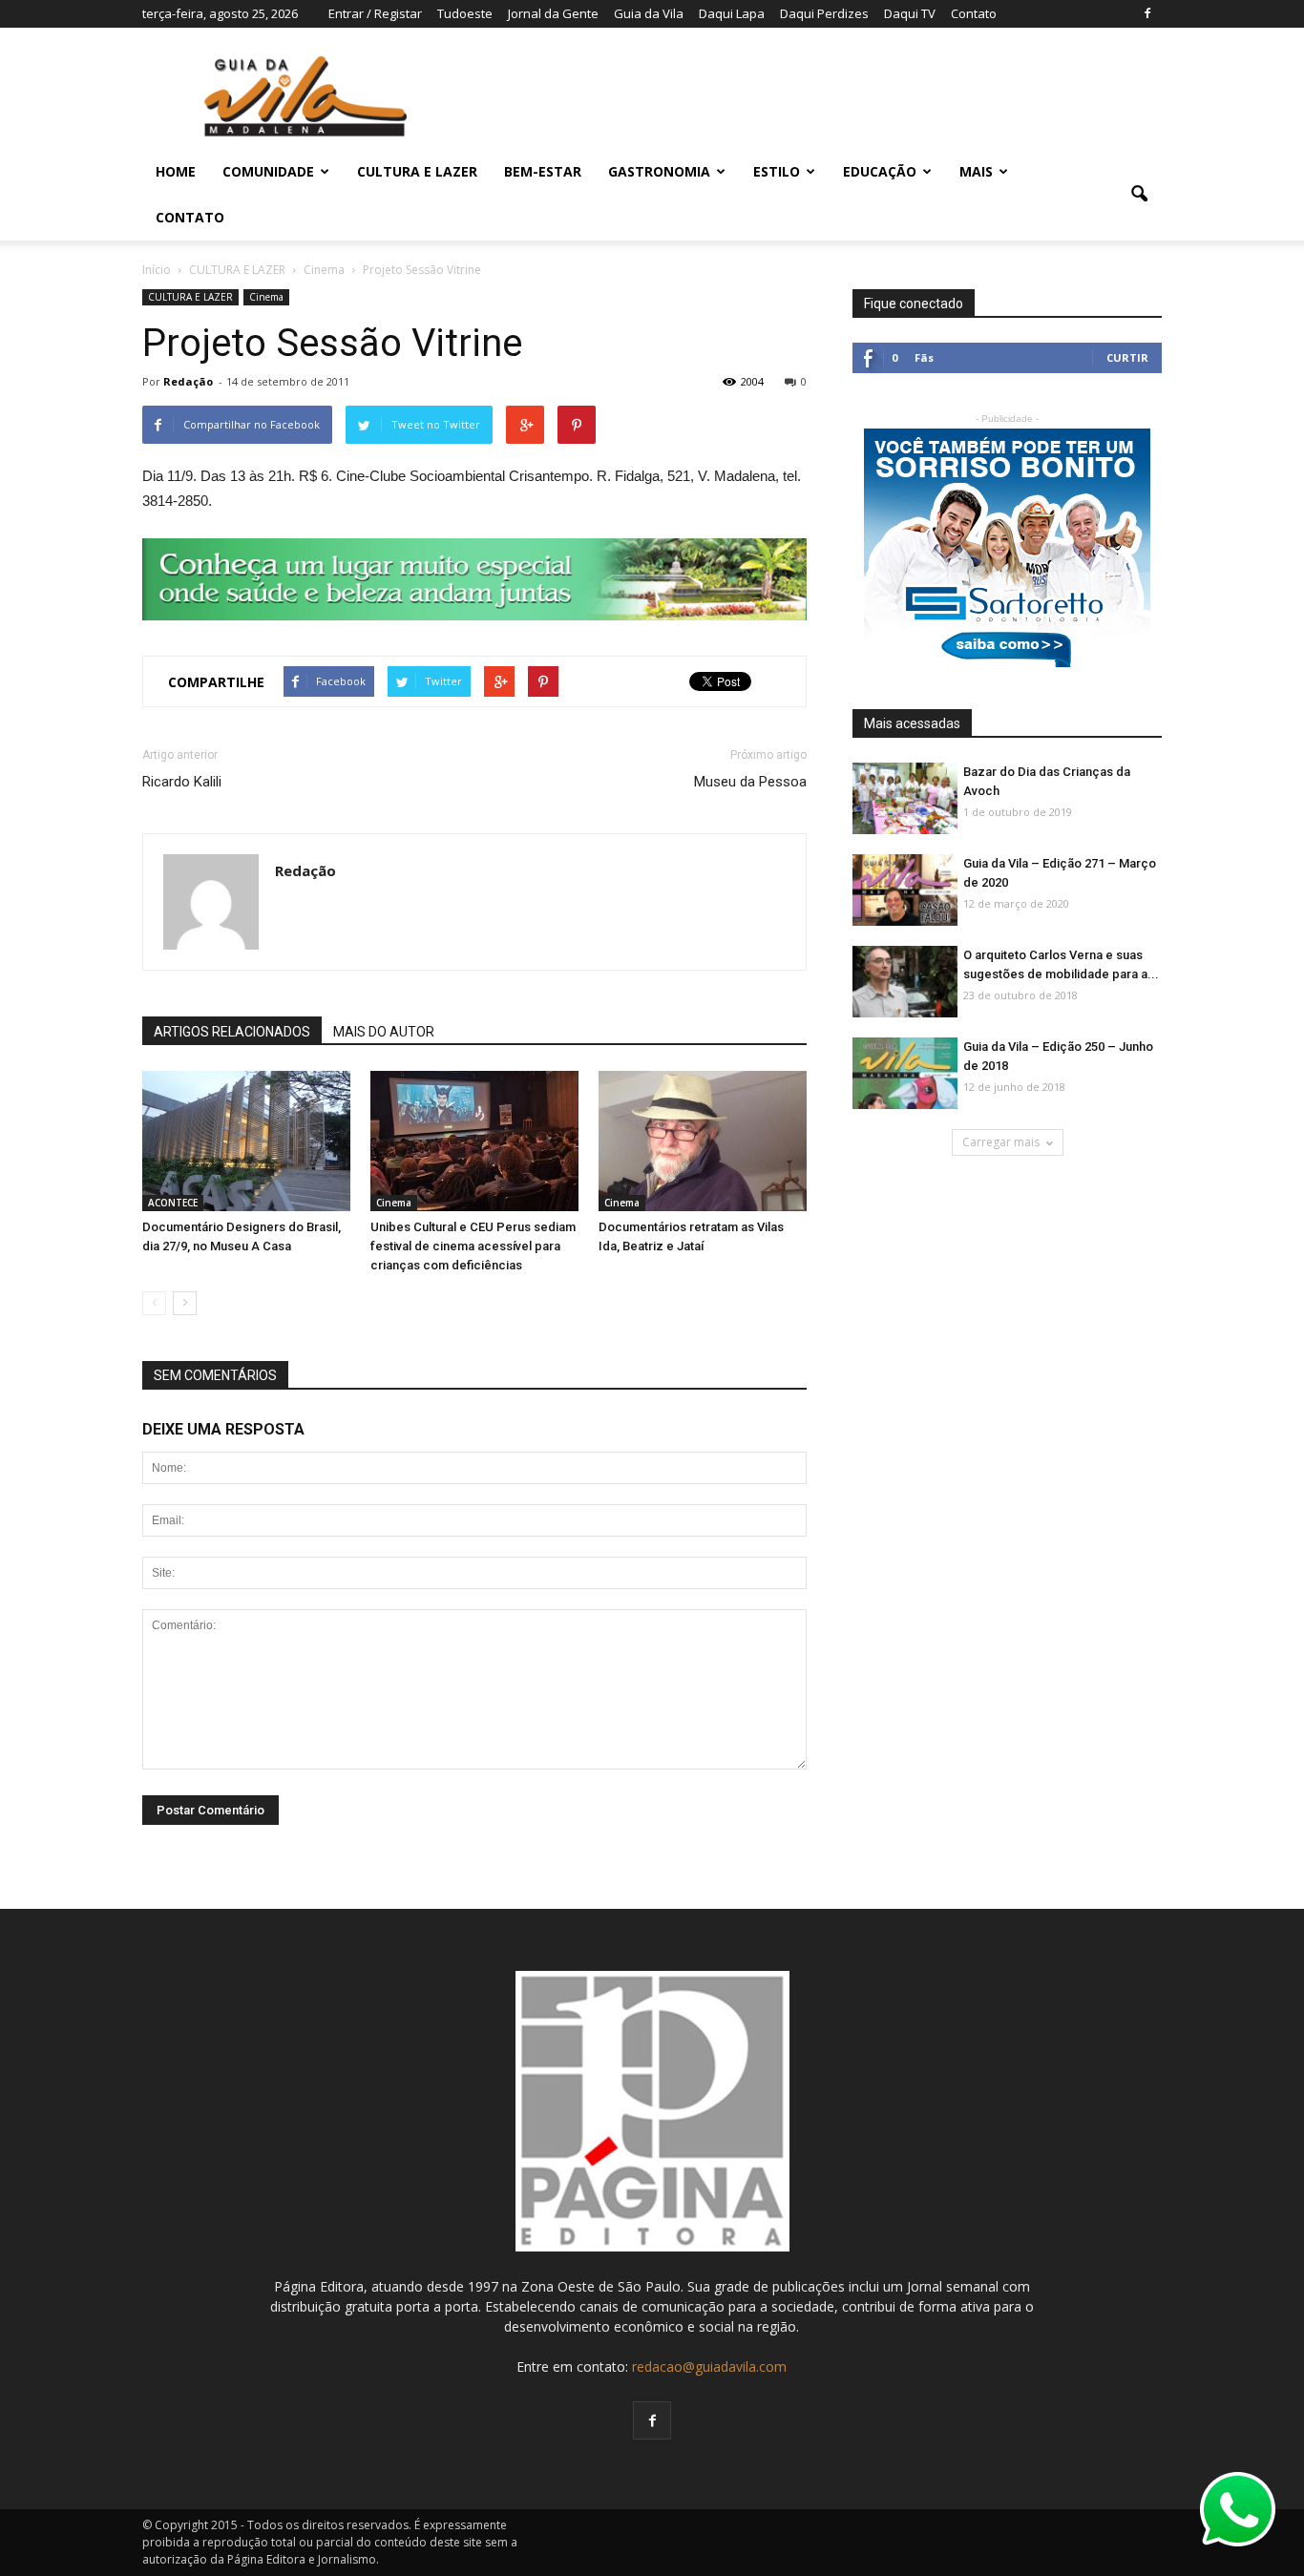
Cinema (266, 297)
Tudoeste (465, 13)
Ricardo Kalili (182, 782)
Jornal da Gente (553, 13)
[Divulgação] (474, 1142)
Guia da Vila (649, 13)
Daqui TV (910, 13)
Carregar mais (1001, 1142)
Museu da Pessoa (750, 782)
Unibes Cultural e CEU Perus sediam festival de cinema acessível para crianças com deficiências (473, 1246)
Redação (188, 381)
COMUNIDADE (268, 171)
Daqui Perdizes (824, 13)
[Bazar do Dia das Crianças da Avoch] (905, 799)
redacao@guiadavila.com (709, 2367)
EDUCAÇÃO (880, 171)
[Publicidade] (474, 579)
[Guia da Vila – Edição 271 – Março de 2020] (905, 891)
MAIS (976, 171)
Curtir (1127, 357)
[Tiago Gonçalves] (905, 983)
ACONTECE (173, 1203)
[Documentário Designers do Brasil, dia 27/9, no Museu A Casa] (246, 1142)
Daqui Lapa (732, 13)
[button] (1139, 195)
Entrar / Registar (375, 13)
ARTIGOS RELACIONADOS (232, 1032)
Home (176, 171)
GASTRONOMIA (659, 171)
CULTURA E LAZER (417, 171)
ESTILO (777, 171)
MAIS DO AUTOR (384, 1032)
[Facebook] (1147, 13)
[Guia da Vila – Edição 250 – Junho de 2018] (905, 1074)
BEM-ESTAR (543, 171)
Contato (974, 13)
